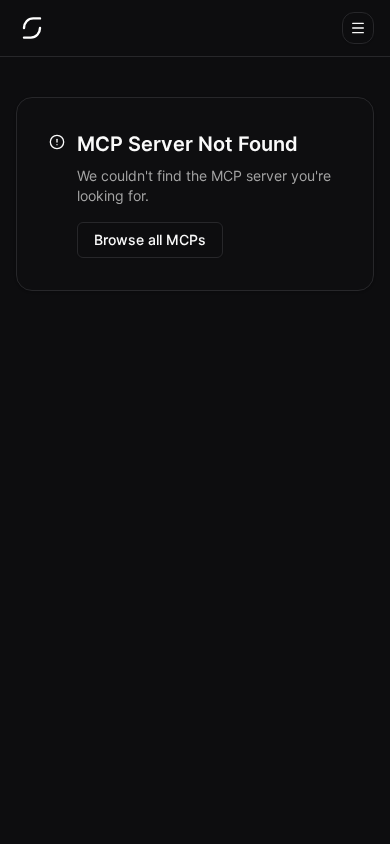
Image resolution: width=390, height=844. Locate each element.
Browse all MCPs (150, 239)
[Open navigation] (358, 28)
